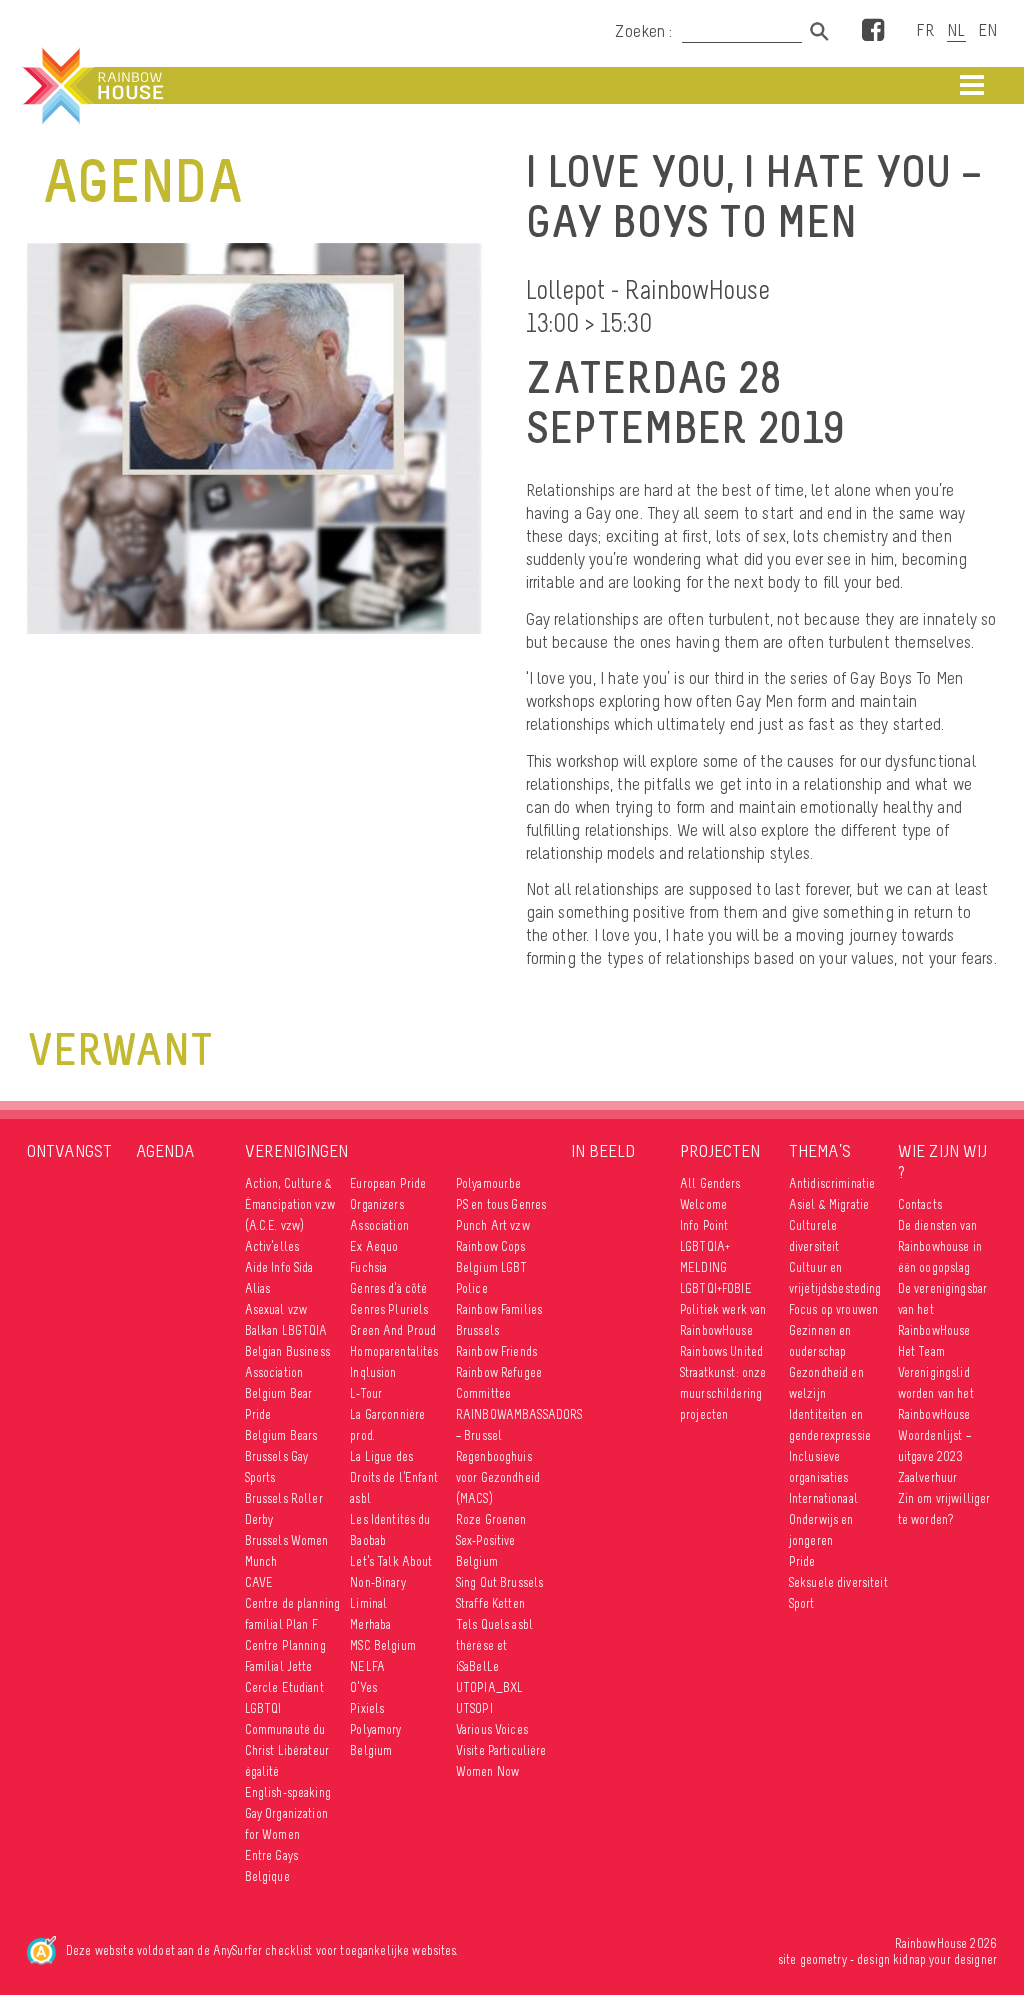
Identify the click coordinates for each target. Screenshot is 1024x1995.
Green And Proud (393, 1330)
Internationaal (823, 1498)
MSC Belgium (383, 1645)
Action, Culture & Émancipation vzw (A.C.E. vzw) (290, 1204)
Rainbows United (721, 1351)
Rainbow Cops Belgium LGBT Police (492, 1267)
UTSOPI (474, 1708)
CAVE (259, 1582)
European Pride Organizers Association (388, 1204)
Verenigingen (296, 1151)
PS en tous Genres (501, 1204)
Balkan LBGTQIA (286, 1330)
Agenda (165, 1151)
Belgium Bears (281, 1435)
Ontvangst (69, 1151)
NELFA (367, 1666)
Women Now (487, 1771)
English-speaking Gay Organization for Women (288, 1813)
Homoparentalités (394, 1351)
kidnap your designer (945, 1959)
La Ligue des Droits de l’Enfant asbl (394, 1477)
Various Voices (492, 1729)
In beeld (603, 1151)
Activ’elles (272, 1246)
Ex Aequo (374, 1246)
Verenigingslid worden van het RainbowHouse (936, 1393)
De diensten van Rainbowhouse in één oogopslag (940, 1246)
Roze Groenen (491, 1519)
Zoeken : (646, 31)
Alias (258, 1288)
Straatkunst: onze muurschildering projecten (723, 1393)
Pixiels (367, 1708)
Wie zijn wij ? (942, 1161)
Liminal (368, 1603)
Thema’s (820, 1151)
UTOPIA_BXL (489, 1687)
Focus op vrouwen (833, 1309)
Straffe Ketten (490, 1603)
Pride (802, 1561)
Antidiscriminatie (832, 1183)
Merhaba (370, 1624)
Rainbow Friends (496, 1351)
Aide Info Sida (279, 1267)
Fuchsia (368, 1267)
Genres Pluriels (389, 1309)
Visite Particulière (501, 1750)
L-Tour (366, 1393)
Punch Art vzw (493, 1225)
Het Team (921, 1351)
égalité (262, 1771)
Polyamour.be (489, 1183)
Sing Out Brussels (499, 1582)
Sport (802, 1603)
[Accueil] (91, 86)
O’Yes (363, 1687)
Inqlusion (373, 1372)
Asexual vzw (276, 1309)
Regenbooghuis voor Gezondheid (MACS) (498, 1477)
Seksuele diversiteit (838, 1582)
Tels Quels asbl (494, 1624)
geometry (823, 1959)
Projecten (720, 1151)
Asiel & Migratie (829, 1204)
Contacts (920, 1204)
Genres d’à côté (388, 1288)
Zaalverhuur (928, 1477)
